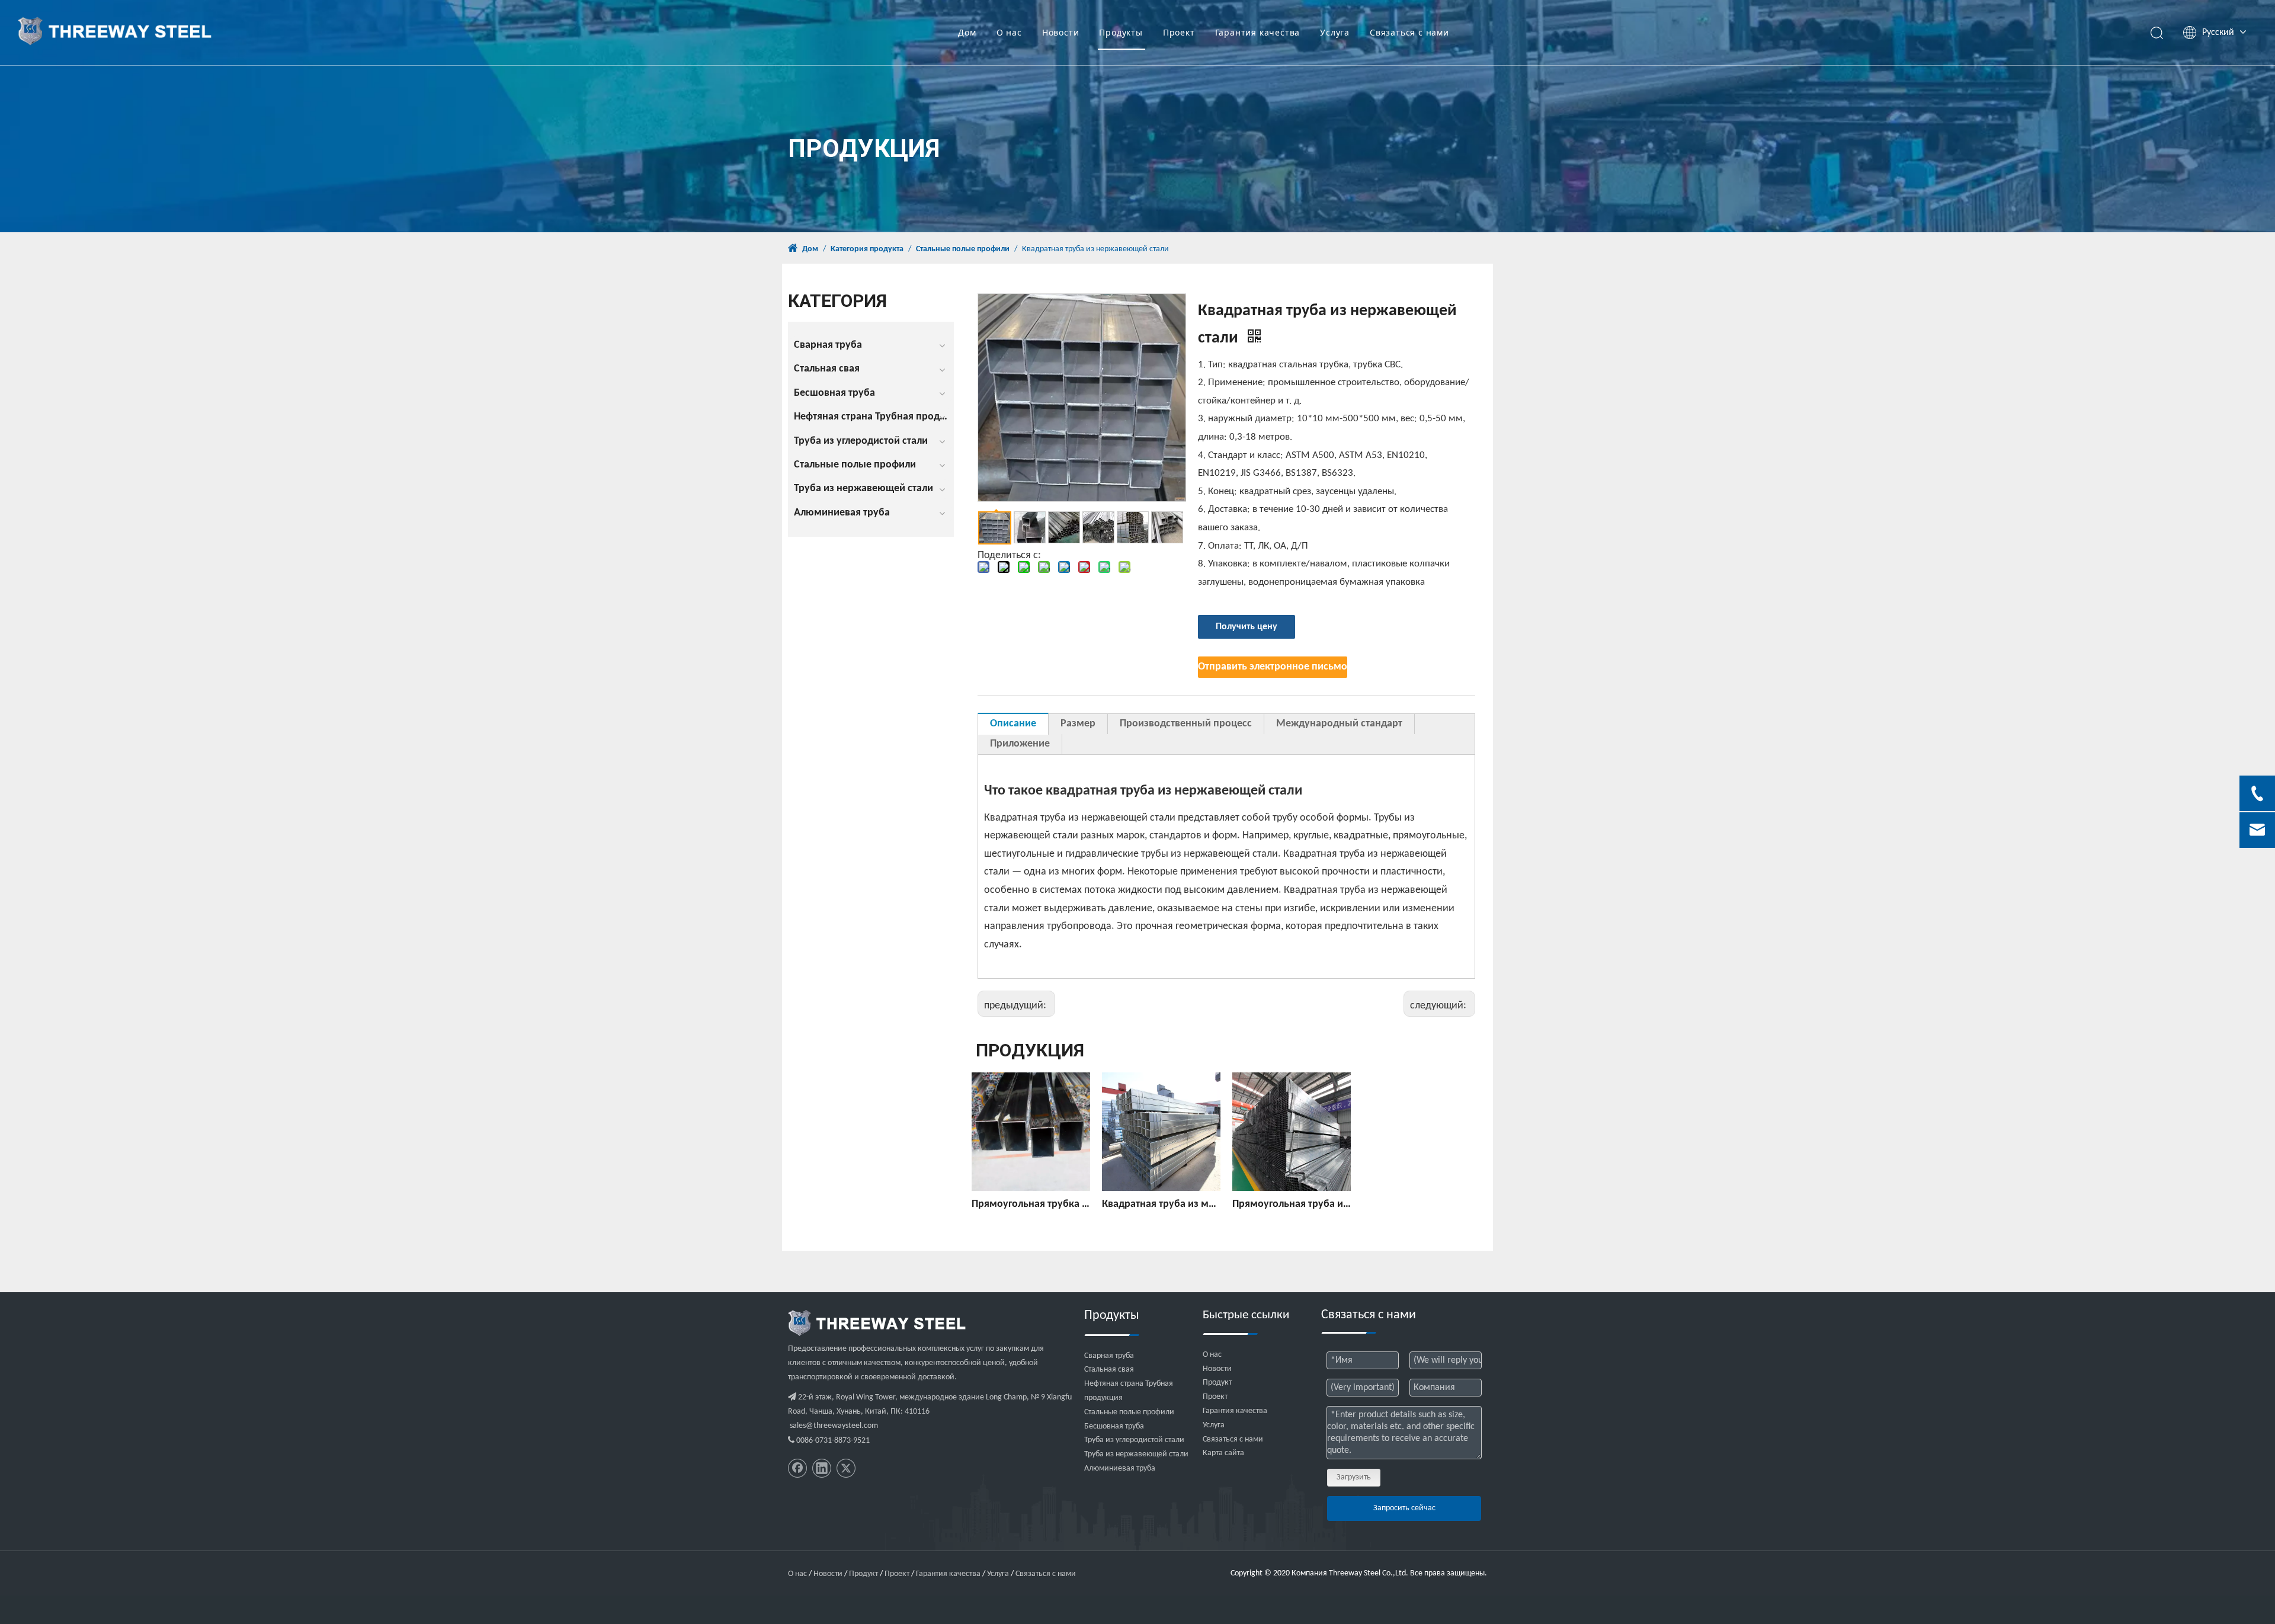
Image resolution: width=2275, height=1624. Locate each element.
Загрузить (1354, 1477)
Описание (1013, 724)
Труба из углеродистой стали (861, 441)
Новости (1061, 32)
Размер (1078, 724)
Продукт (1217, 1383)
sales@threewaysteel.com (834, 1426)
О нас (1009, 32)
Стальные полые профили (855, 465)
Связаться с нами (1409, 32)
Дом (967, 32)
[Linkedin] (822, 1468)
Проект (1179, 32)
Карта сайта (1223, 1453)
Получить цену (1247, 627)
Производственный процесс (1186, 724)
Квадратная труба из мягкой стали (1161, 1204)
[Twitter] (846, 1468)
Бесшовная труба (834, 393)
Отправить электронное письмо (1273, 667)
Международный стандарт (1339, 724)
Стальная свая (827, 369)
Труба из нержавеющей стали (863, 489)
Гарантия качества (1258, 32)
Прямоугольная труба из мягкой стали (1292, 1204)
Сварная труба (828, 345)
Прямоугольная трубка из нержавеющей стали (1031, 1204)
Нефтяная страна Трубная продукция (874, 417)
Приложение (1020, 744)
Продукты (1121, 32)
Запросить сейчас (1404, 1508)
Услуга (1335, 32)
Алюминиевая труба (842, 513)
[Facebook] (797, 1468)
